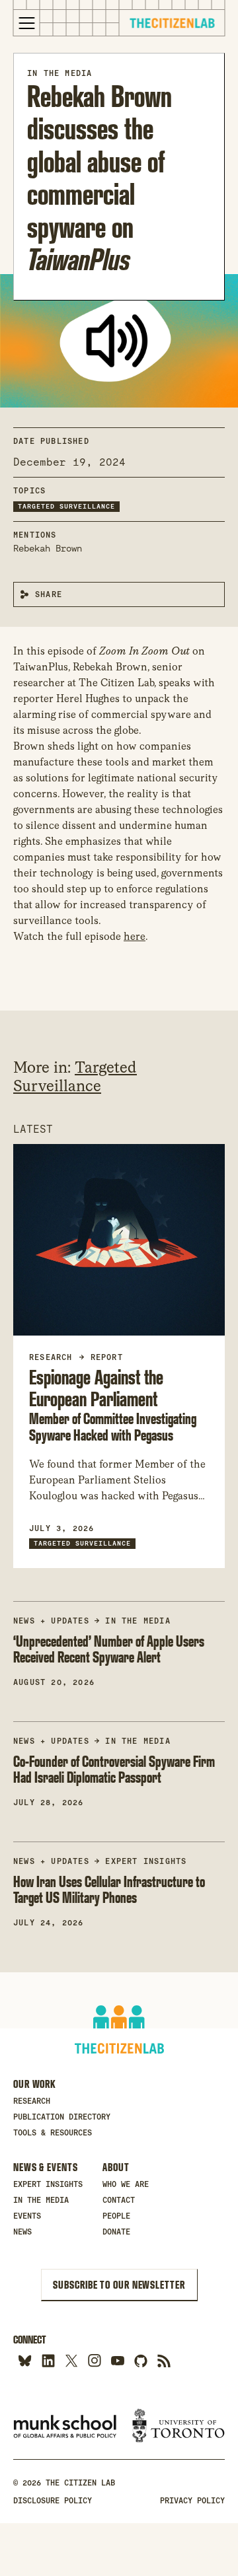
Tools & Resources (53, 2133)
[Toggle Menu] (27, 23)
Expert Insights (146, 1861)
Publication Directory (62, 2117)
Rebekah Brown (48, 548)
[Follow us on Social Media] (140, 2360)
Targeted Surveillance (66, 506)
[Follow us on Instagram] (94, 2360)
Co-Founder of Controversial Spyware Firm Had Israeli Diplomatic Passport (114, 1770)
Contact (119, 2200)
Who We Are (126, 2184)
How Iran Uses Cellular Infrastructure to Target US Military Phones (109, 1890)
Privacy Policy (192, 2501)
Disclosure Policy (53, 2501)
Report (107, 1357)
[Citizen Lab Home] (172, 25)
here (135, 936)
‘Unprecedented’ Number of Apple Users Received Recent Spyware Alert (109, 1649)
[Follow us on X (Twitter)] (71, 2360)
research (51, 1357)
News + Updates (51, 1621)
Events (27, 2216)
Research (32, 2101)
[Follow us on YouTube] (117, 2360)
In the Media (59, 73)
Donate (116, 2232)
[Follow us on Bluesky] (25, 2360)
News (22, 2232)
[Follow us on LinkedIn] (48, 2360)
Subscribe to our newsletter (119, 2285)
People (116, 2216)
